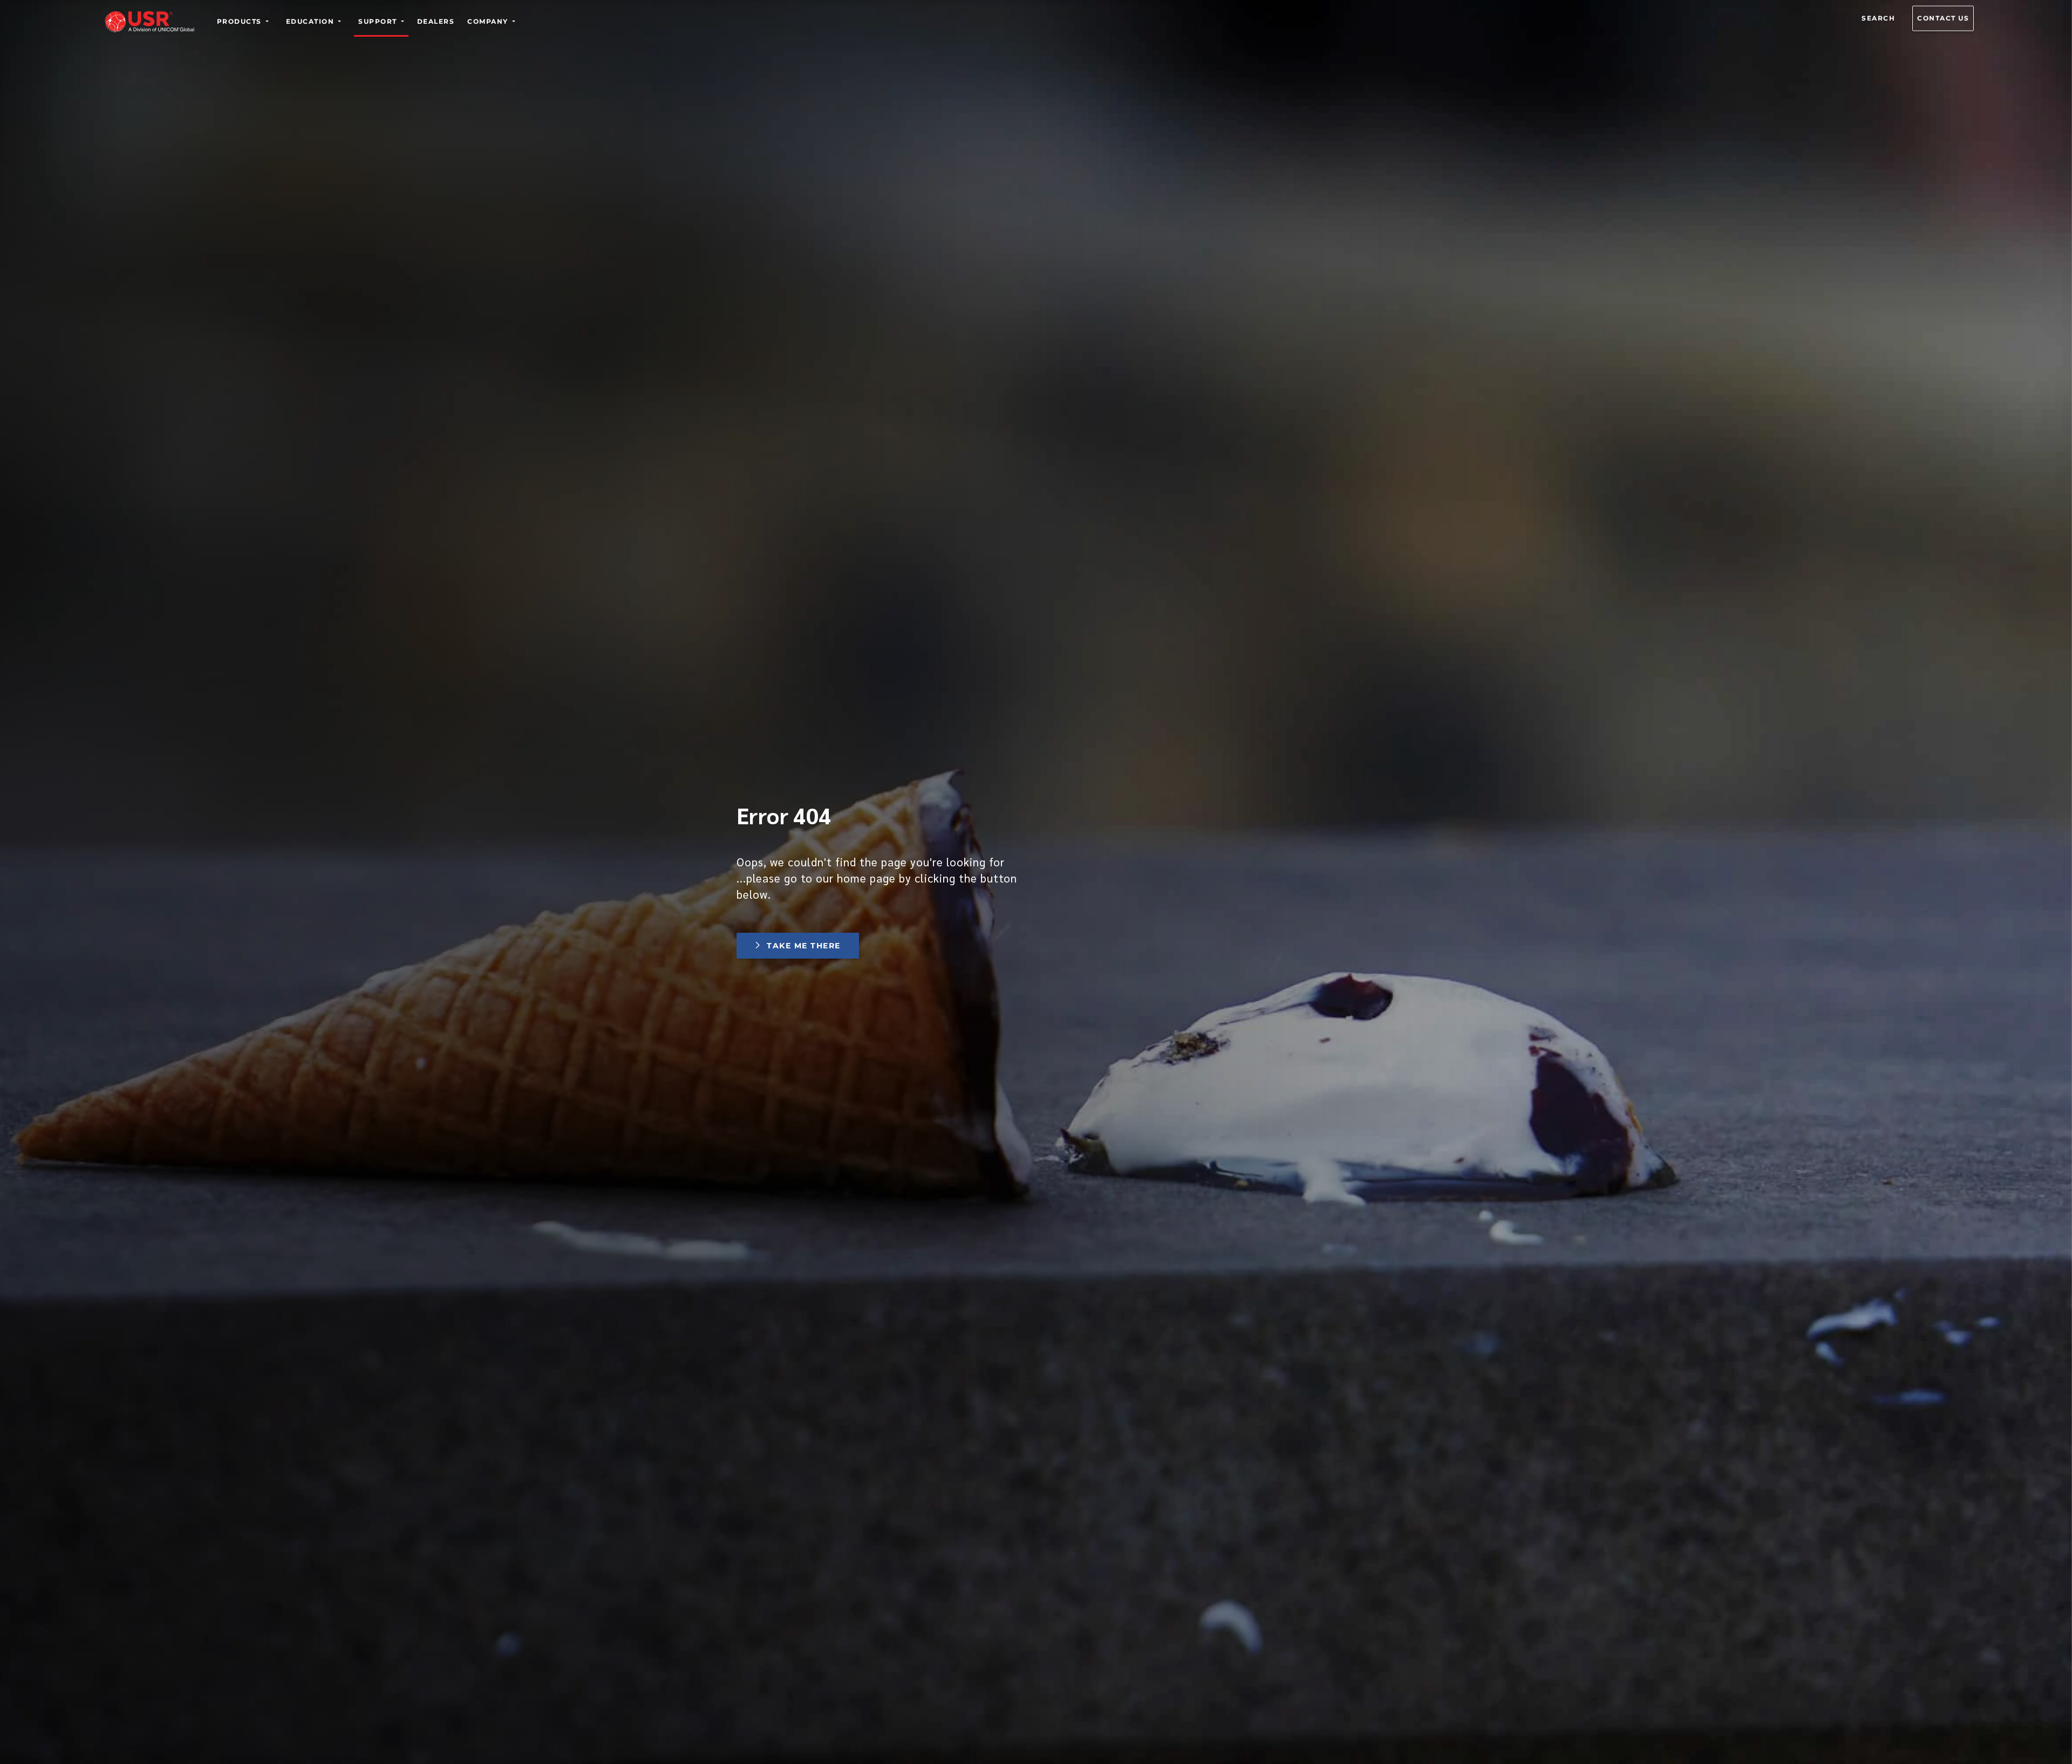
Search (1878, 18)
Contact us (1943, 18)
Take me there (803, 946)
